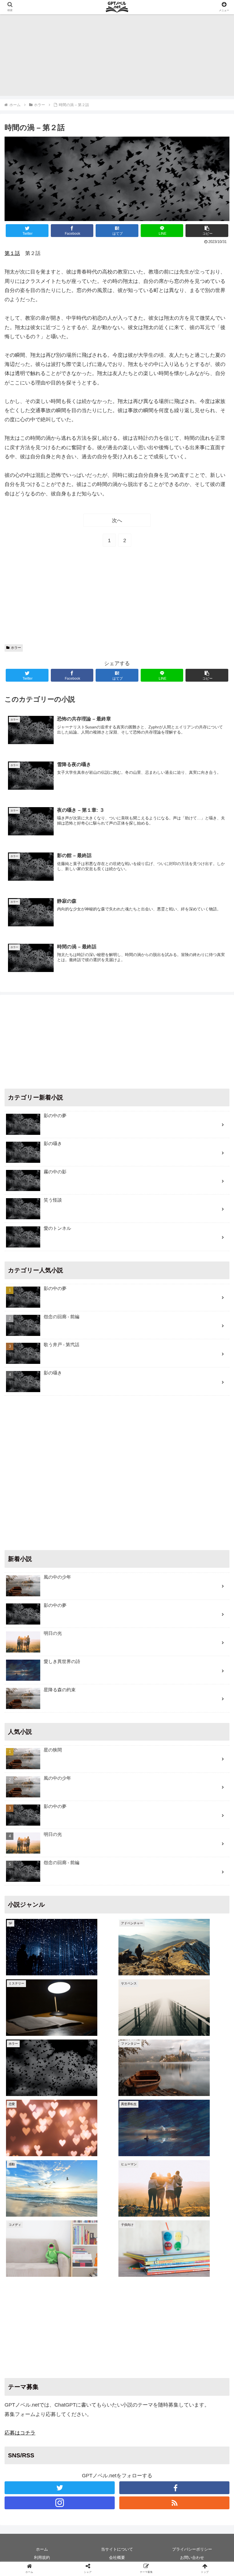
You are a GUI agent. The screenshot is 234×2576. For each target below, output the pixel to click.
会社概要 (117, 2557)
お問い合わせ (192, 2557)
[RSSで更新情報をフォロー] (174, 2503)
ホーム (42, 2549)
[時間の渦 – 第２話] (143, 1439)
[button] (207, 231)
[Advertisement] (117, 56)
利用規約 (42, 2557)
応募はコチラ (20, 2433)
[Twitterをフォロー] (60, 2488)
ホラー (16, 648)
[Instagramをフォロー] (60, 2503)
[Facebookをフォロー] (174, 2488)
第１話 (12, 253)
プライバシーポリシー (192, 2549)
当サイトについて (117, 2549)
